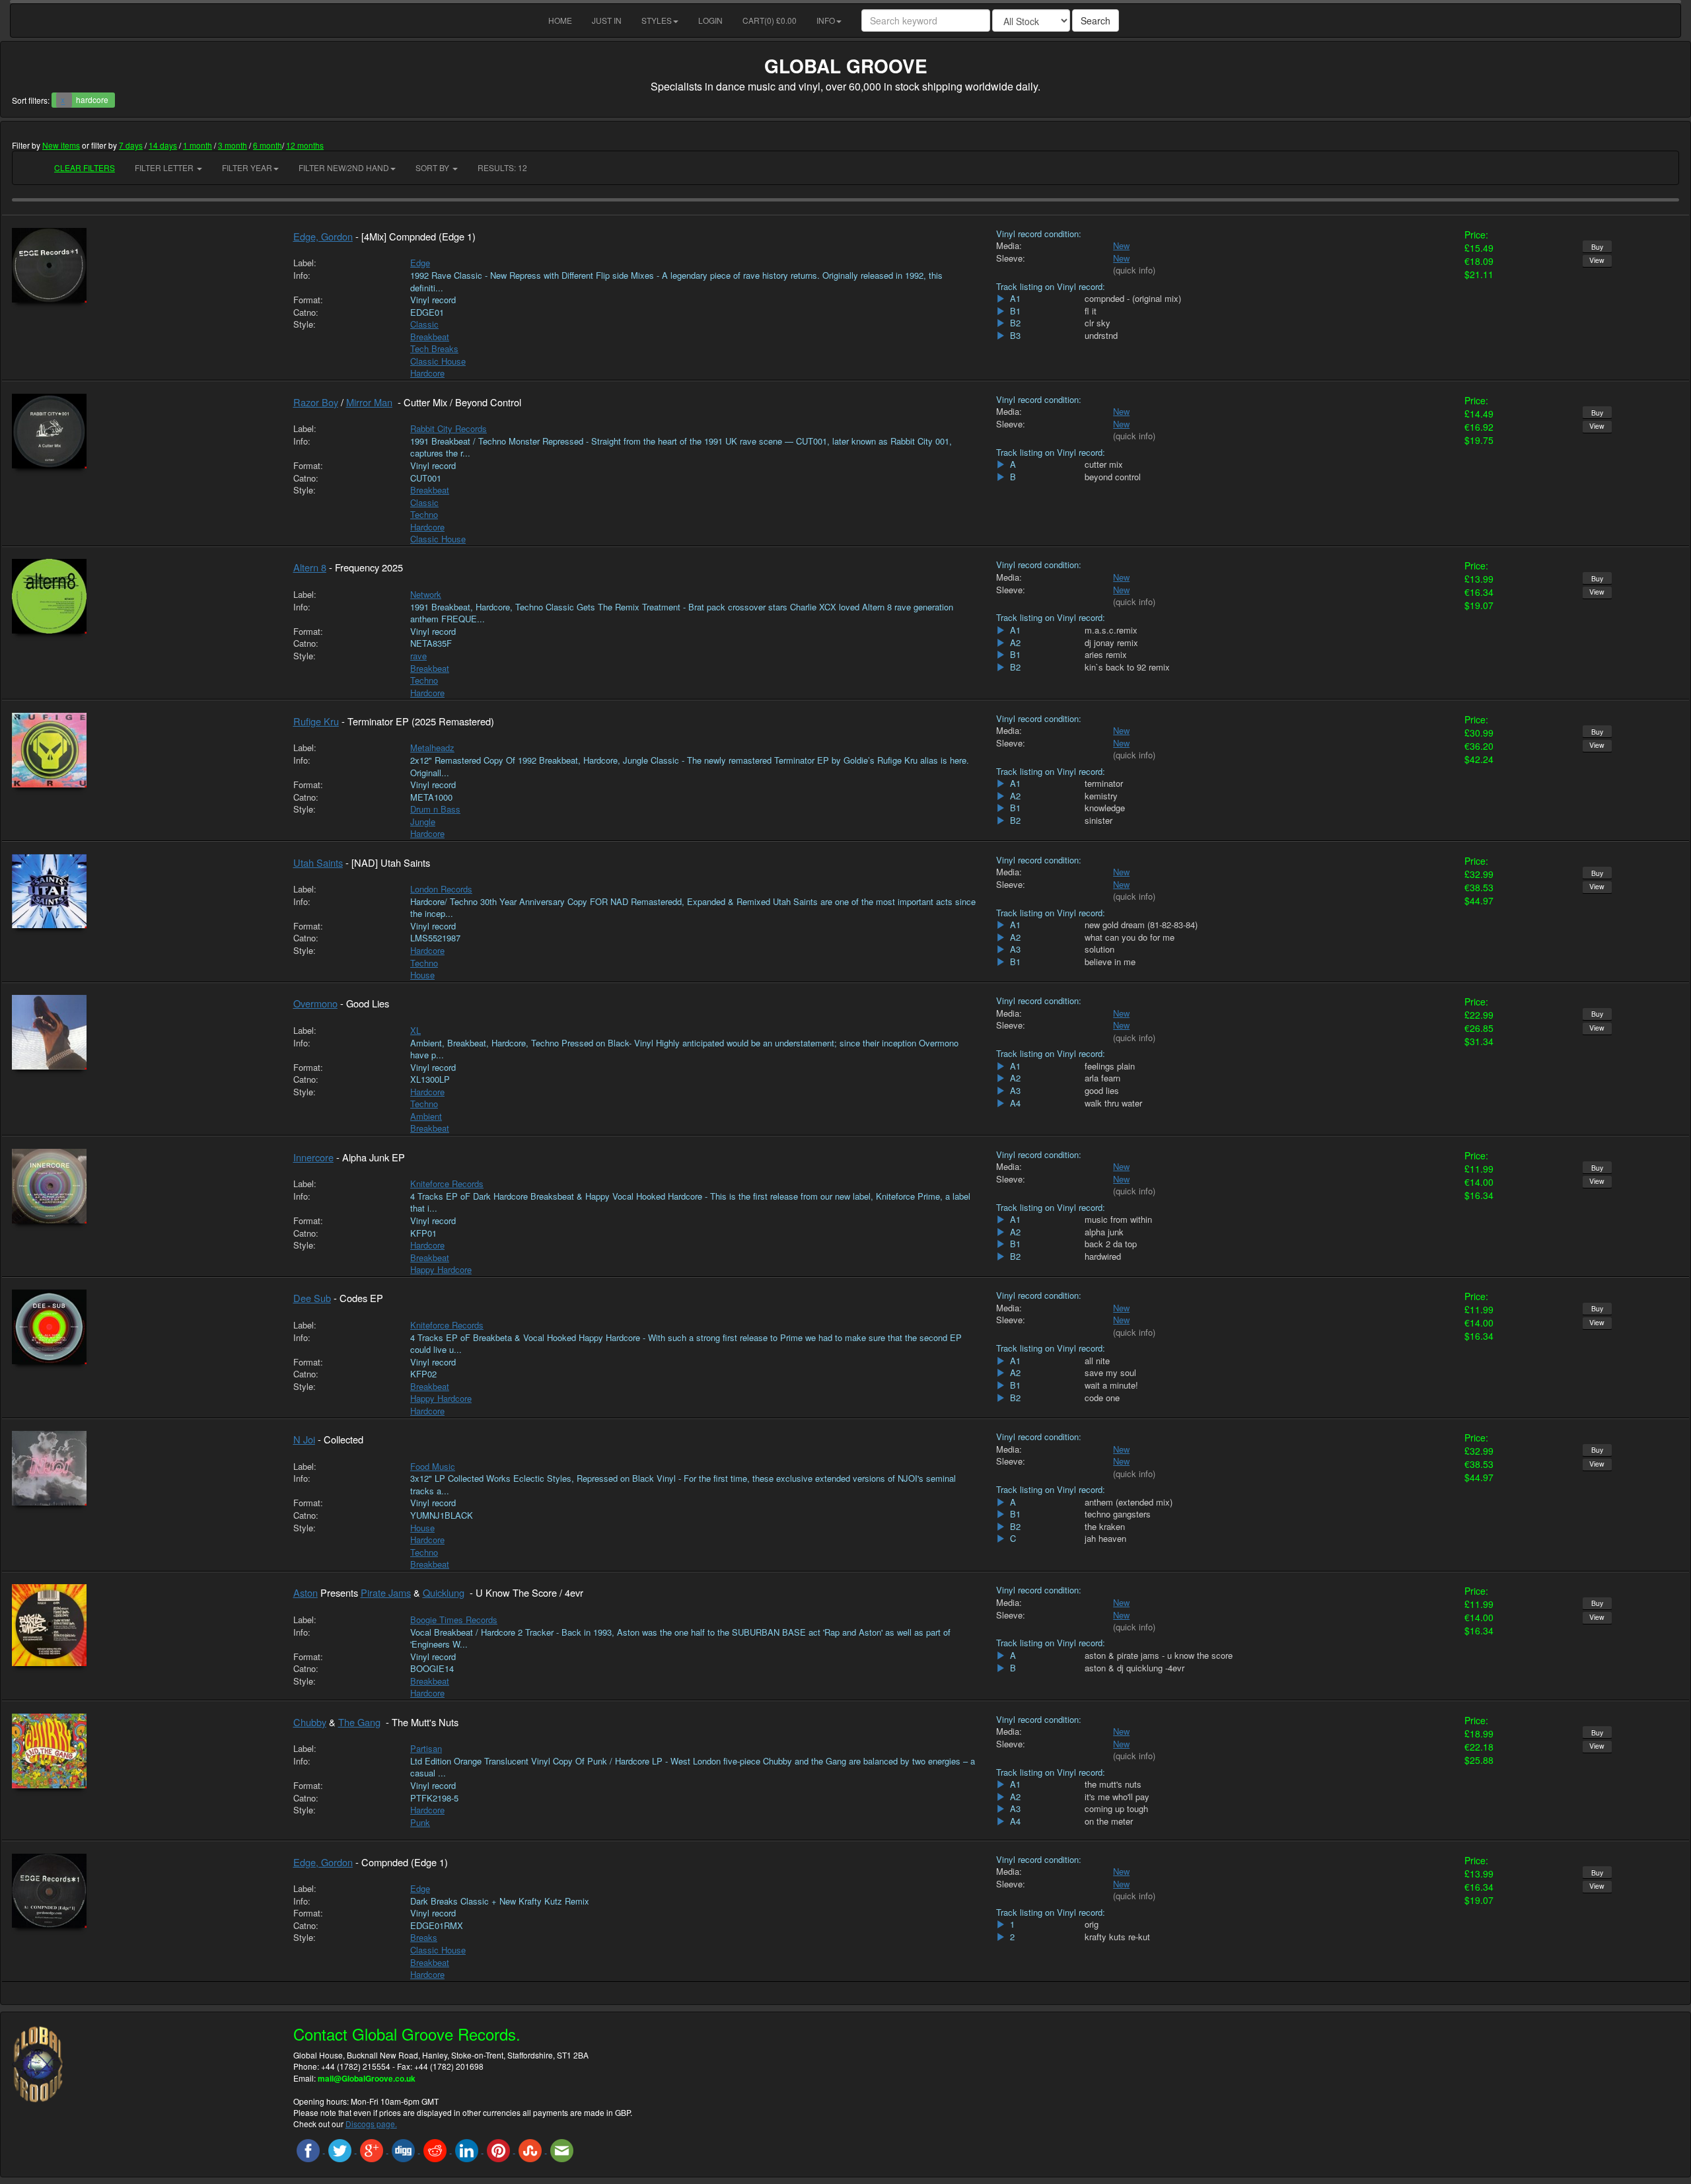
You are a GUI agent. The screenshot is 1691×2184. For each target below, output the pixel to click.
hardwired (1103, 1256)
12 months (305, 145)
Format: (308, 300)
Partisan (426, 1748)
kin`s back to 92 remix (1127, 667)
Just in (607, 20)
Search (1096, 20)
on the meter (1109, 1821)
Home (560, 20)
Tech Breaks (434, 348)
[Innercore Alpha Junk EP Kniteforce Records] (143, 1186)
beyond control (1113, 477)
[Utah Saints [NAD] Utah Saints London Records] (143, 891)
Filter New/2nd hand (344, 167)
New (1121, 245)
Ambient (426, 1116)
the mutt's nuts (1113, 1784)
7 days (131, 145)
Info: (302, 275)
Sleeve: (1011, 258)
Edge (420, 263)
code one (1102, 1398)
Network (426, 594)
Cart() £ (770, 20)
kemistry (1101, 796)
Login (710, 20)
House (422, 975)
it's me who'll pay (1117, 1797)
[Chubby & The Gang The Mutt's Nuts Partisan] (143, 1751)
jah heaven (1105, 1539)
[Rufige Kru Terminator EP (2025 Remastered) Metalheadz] (143, 750)
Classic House (438, 361)
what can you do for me (1130, 937)
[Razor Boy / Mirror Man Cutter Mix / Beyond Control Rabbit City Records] (143, 431)
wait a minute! (1111, 1385)
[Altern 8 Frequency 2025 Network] (143, 596)
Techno (424, 514)
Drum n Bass (435, 809)
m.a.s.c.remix (1111, 630)
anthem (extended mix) (1129, 1502)
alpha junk (1104, 1232)
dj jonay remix (1111, 643)
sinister (1098, 820)
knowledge (1105, 808)
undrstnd (1101, 336)
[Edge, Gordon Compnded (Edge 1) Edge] (143, 1891)
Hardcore (427, 373)
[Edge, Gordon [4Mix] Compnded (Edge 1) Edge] (143, 265)
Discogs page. (371, 2124)
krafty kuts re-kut (1117, 1937)
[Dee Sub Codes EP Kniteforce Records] (143, 1327)
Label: (305, 263)
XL (415, 1030)
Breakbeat (430, 337)
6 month (268, 145)
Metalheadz (432, 747)
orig (1092, 1924)
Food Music (433, 1466)
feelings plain (1110, 1066)
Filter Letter (165, 167)
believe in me (1110, 962)
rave (418, 656)
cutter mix (1104, 464)
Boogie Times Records (454, 1620)
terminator (1104, 783)
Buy (1597, 247)
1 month (198, 145)
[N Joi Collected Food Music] (143, 1468)
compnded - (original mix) (1133, 299)
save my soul (1110, 1373)
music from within (1118, 1219)
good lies (1102, 1091)
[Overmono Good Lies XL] (143, 1032)
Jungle (423, 821)
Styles (657, 20)
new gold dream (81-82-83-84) (1141, 925)
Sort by (433, 167)
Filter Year (247, 167)
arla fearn (1102, 1078)
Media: (1009, 246)
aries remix (1106, 655)
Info (826, 20)
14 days (163, 145)
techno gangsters (1118, 1514)
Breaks (424, 1937)
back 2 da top (1111, 1244)
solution (1099, 949)
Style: (305, 324)
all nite (1097, 1361)
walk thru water (1113, 1103)
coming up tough (1116, 1809)
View (1597, 260)
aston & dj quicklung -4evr (1134, 1668)
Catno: (306, 312)
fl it (1091, 311)
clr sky (1097, 323)
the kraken (1105, 1527)
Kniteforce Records (447, 1183)
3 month (233, 145)
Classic (424, 324)
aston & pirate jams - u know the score (1159, 1656)
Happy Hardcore (441, 1269)
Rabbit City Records (449, 428)
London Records (441, 889)
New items (61, 145)
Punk (420, 1822)
